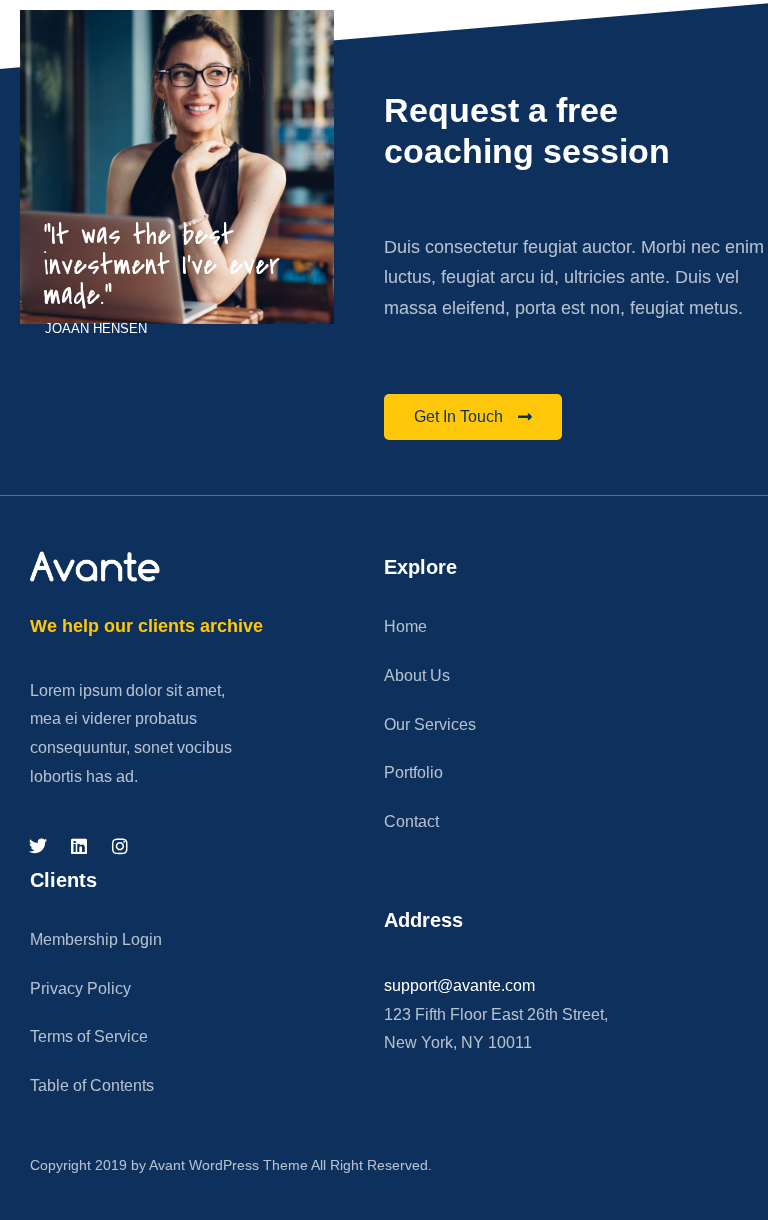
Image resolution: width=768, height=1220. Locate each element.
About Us (417, 675)
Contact (411, 821)
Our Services (430, 724)
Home (405, 626)
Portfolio (413, 772)
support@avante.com (459, 985)
